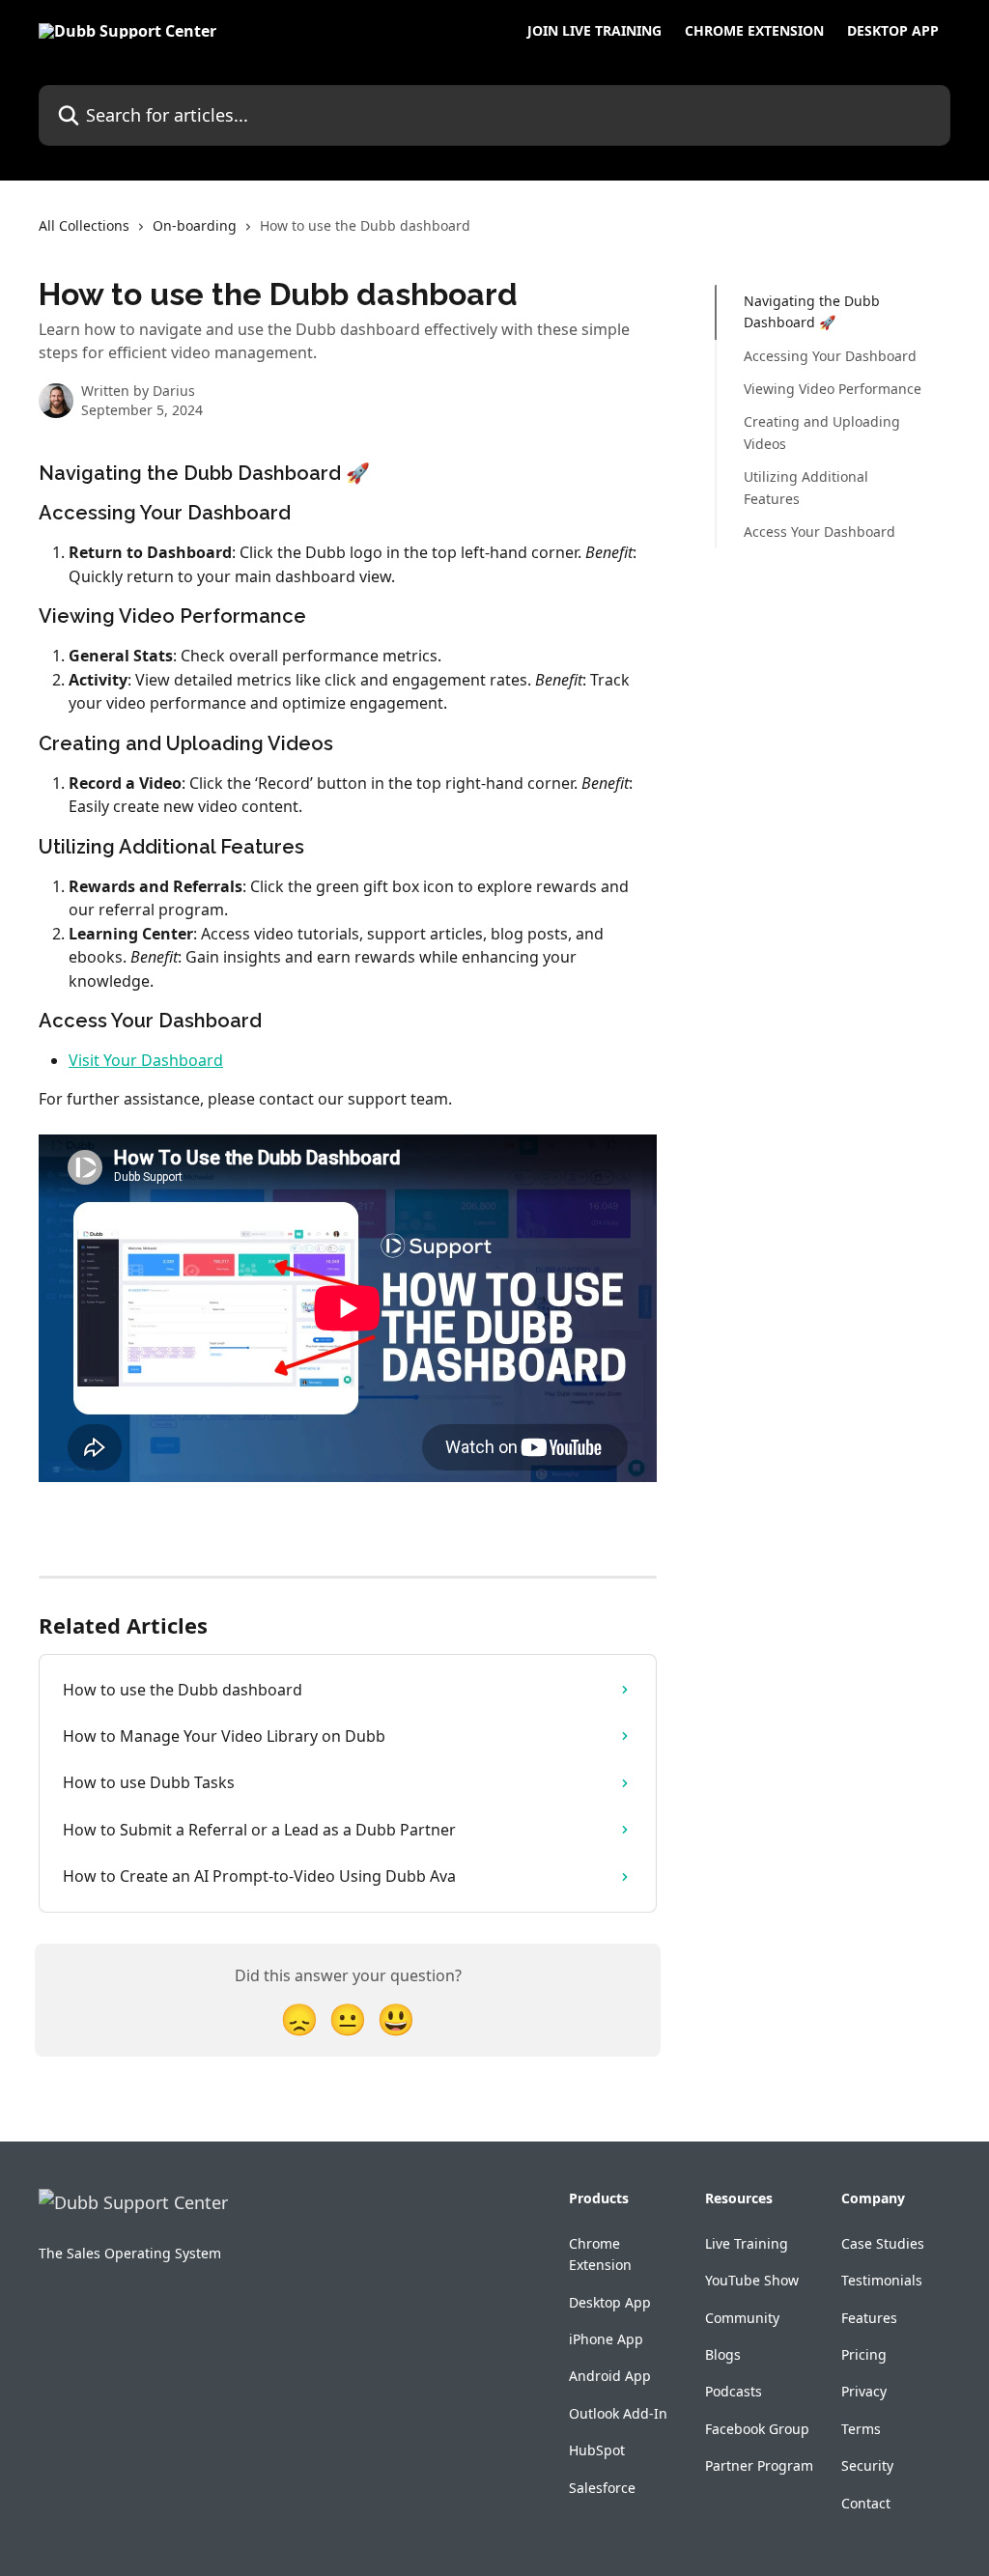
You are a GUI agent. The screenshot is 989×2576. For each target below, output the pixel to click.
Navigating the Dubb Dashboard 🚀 (812, 311)
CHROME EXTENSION (754, 31)
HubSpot (597, 2450)
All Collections (84, 225)
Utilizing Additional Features (806, 487)
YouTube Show (752, 2280)
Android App (610, 2376)
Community (742, 2318)
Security (867, 2465)
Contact (866, 2503)
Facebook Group (757, 2429)
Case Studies (883, 2243)
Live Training (747, 2243)
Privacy (864, 2391)
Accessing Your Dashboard (830, 356)
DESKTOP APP (893, 31)
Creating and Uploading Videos (822, 432)
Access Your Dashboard (819, 532)
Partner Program (759, 2465)
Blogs (723, 2354)
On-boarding (195, 225)
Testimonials (882, 2280)
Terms (861, 2429)
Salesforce (602, 2488)
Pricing (864, 2354)
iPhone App (606, 2339)
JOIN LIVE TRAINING (594, 31)
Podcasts (734, 2391)
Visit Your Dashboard (146, 1060)
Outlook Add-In (618, 2413)
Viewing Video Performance (833, 389)
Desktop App (610, 2302)
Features (869, 2318)
